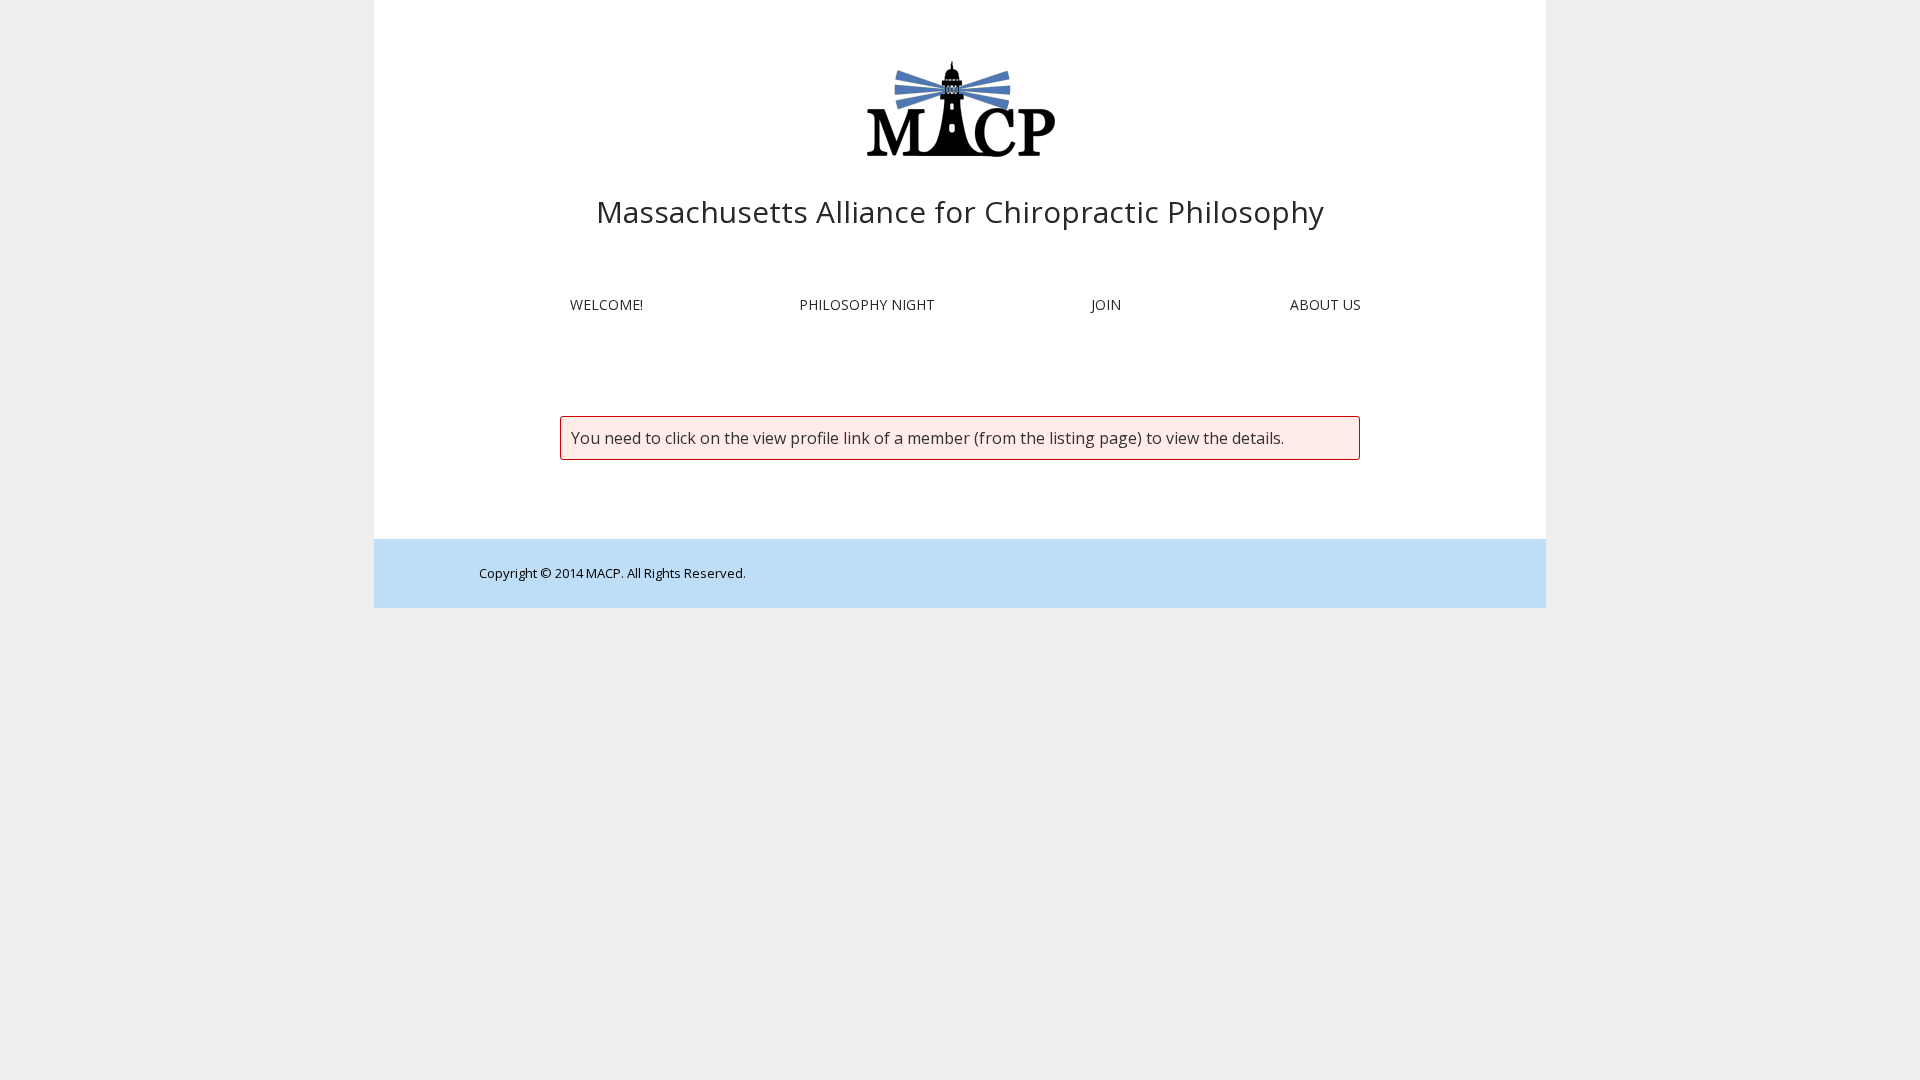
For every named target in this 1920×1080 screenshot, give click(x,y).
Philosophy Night (867, 304)
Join (1106, 304)
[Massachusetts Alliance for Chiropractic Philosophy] (960, 112)
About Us (1325, 304)
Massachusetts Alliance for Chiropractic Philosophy (960, 211)
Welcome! (606, 304)
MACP (603, 573)
